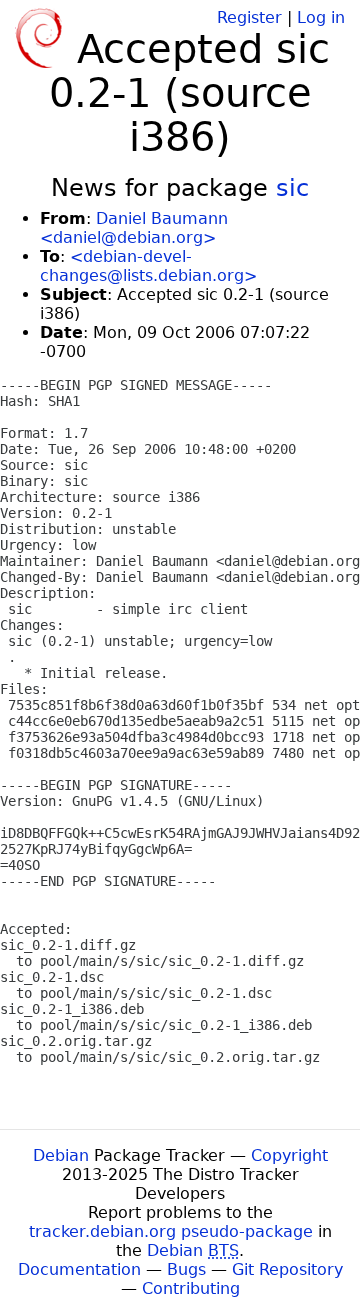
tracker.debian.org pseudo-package (171, 1231)
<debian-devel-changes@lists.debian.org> (148, 266)
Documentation (79, 1269)
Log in (321, 17)
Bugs (186, 1269)
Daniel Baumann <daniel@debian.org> (134, 228)
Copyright (289, 1155)
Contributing (191, 1288)
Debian (61, 1155)
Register (249, 17)
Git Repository (287, 1269)
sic (292, 188)
